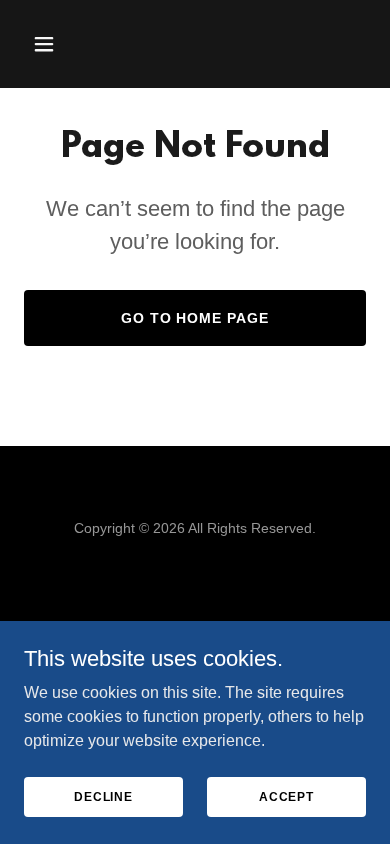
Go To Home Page (195, 318)
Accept (286, 796)
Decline (103, 796)
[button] (49, 44)
